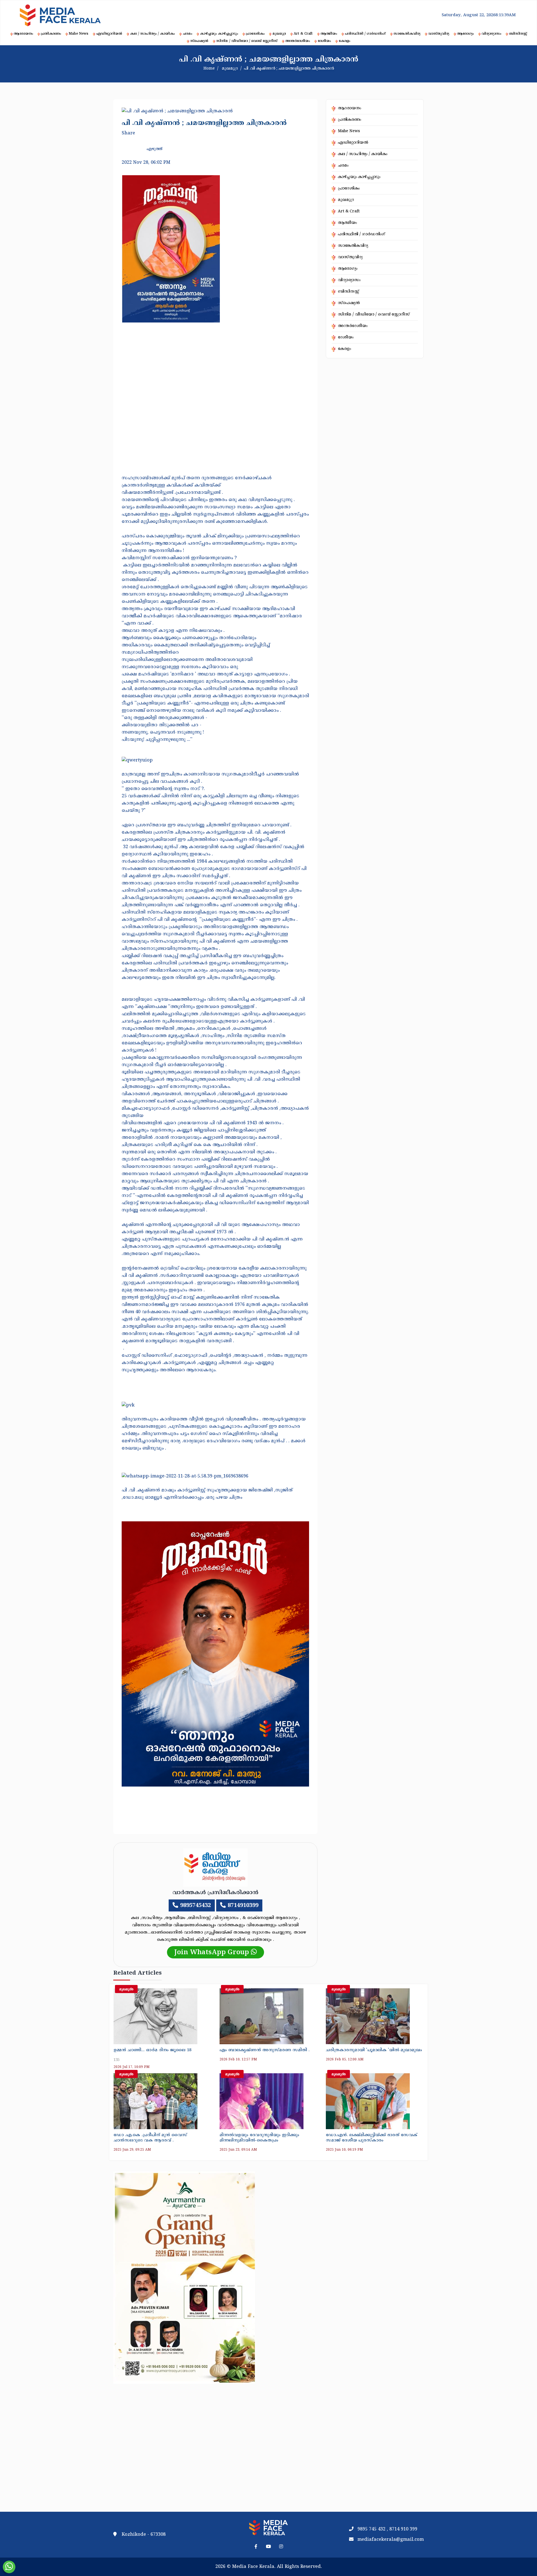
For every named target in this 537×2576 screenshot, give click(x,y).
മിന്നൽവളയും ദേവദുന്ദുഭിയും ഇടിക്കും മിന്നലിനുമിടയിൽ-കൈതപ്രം (259, 2138)
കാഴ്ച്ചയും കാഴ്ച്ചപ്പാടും (219, 34)
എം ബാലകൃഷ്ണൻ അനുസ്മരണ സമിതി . (265, 2050)
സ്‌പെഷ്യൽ (199, 41)
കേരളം (344, 41)
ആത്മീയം (329, 34)
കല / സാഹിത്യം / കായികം (152, 34)
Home (209, 69)
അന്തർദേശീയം (298, 41)
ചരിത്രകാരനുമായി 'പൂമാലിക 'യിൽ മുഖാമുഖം (374, 2050)
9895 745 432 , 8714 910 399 (387, 2529)
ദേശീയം (324, 41)
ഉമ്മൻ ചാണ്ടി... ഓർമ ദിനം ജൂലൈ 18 (152, 2050)
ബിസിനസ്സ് (518, 34)
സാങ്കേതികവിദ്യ (407, 34)
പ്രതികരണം (51, 34)
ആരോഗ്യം (465, 34)
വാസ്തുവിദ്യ (439, 34)
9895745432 (196, 1906)
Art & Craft (303, 34)
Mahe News (79, 34)
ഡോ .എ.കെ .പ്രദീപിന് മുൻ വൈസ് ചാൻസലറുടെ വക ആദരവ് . (150, 2138)
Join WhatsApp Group (213, 1953)
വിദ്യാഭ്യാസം (491, 34)
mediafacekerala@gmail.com (391, 2540)
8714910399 (243, 1906)
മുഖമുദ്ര (279, 34)
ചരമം (187, 34)
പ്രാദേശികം (255, 34)
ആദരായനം (23, 34)
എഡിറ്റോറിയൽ (109, 34)
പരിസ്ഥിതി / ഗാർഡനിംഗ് (365, 34)
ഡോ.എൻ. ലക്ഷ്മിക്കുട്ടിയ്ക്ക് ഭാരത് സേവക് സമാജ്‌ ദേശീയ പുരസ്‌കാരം (372, 2138)
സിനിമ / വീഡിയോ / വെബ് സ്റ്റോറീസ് (247, 41)
